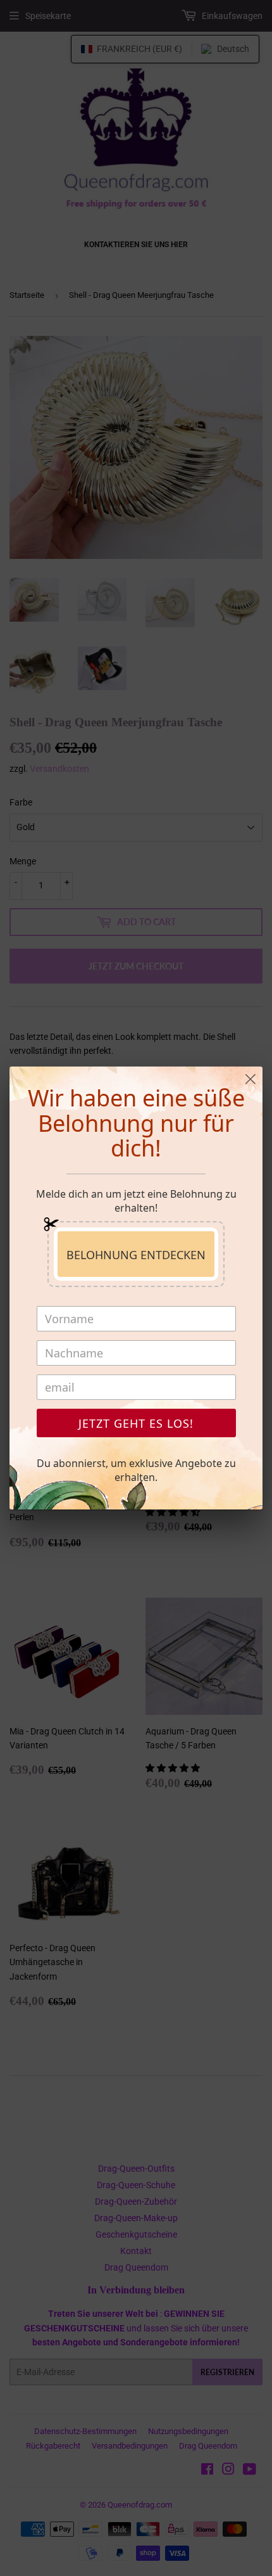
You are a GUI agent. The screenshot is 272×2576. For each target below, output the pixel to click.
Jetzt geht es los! (136, 1423)
